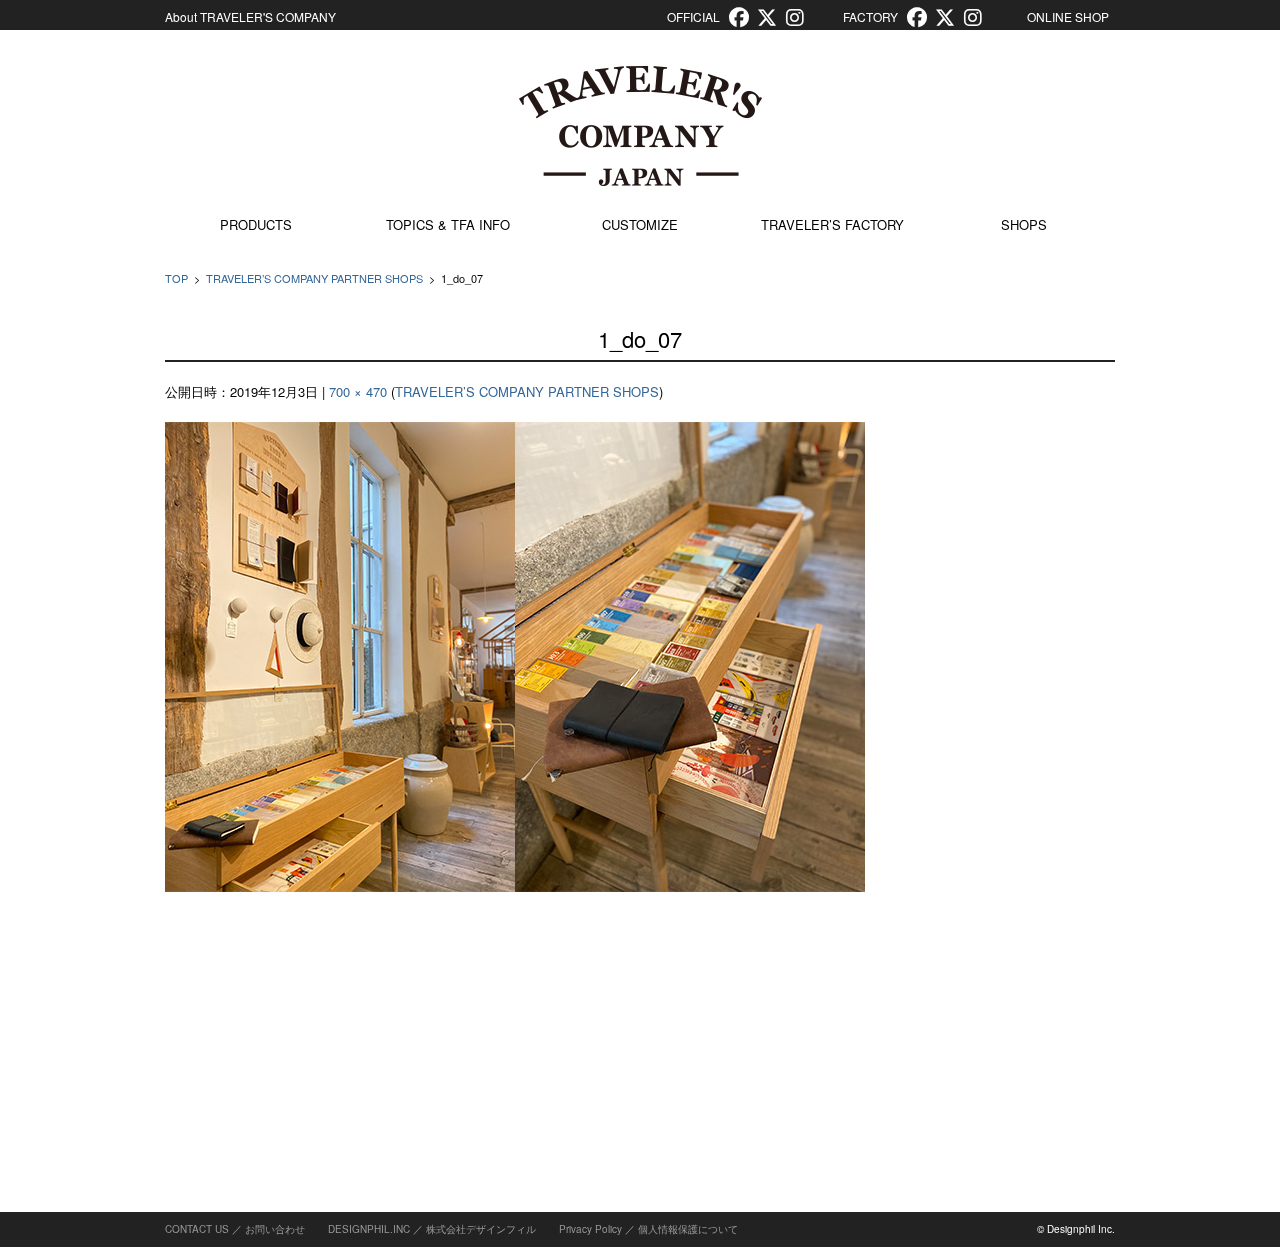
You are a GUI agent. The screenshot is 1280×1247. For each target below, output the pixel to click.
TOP (176, 278)
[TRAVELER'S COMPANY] (640, 126)
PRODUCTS (256, 224)
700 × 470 (358, 391)
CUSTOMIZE (640, 224)
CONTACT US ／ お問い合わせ (235, 1229)
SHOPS (1024, 224)
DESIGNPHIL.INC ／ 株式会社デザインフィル (432, 1229)
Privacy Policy (590, 1229)
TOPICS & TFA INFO (448, 224)
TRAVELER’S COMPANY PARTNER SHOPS (314, 278)
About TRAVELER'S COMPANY (250, 16)
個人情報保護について (688, 1229)
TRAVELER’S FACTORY (832, 224)
